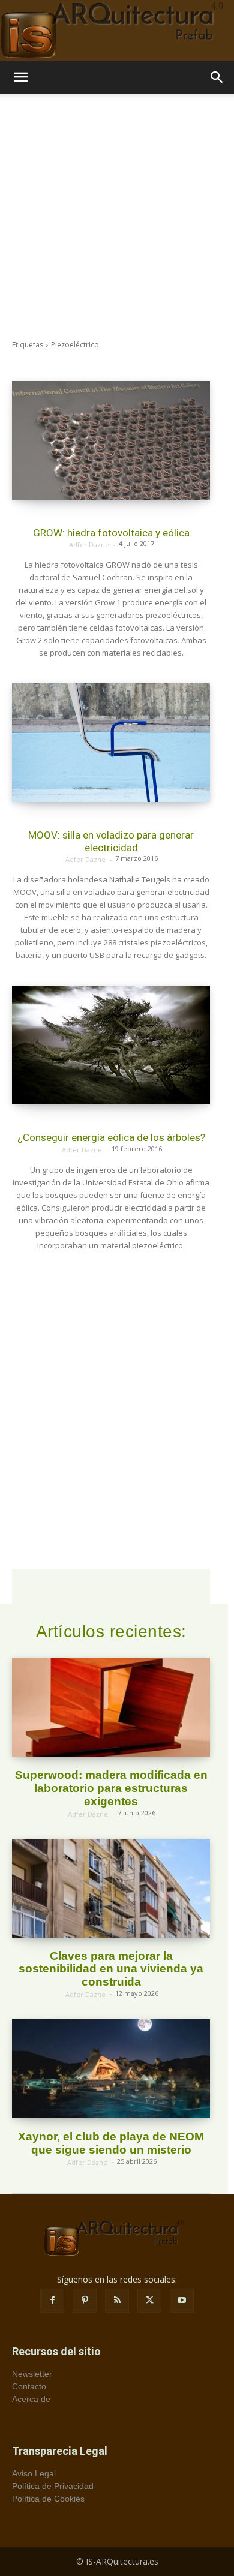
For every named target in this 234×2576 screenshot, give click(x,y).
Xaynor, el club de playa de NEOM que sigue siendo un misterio (111, 2143)
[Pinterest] (85, 2301)
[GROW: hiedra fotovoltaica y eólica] (111, 440)
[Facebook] (52, 2301)
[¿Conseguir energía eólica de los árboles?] (111, 1045)
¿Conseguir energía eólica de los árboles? (111, 1137)
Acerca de (31, 2399)
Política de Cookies (48, 2499)
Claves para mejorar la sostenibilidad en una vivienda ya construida (111, 1969)
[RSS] (117, 2301)
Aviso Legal (34, 2473)
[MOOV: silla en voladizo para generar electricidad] (111, 743)
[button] (20, 77)
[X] (149, 2301)
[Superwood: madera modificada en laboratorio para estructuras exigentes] (111, 1707)
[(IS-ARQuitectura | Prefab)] (117, 31)
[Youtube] (182, 2301)
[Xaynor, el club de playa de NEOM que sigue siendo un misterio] (111, 2069)
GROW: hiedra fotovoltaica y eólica (111, 533)
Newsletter (32, 2374)
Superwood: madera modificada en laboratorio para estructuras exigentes (111, 1788)
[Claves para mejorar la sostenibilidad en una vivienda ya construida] (111, 1888)
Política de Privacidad (53, 2486)
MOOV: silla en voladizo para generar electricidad (111, 841)
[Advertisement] (117, 217)
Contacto (29, 2386)
